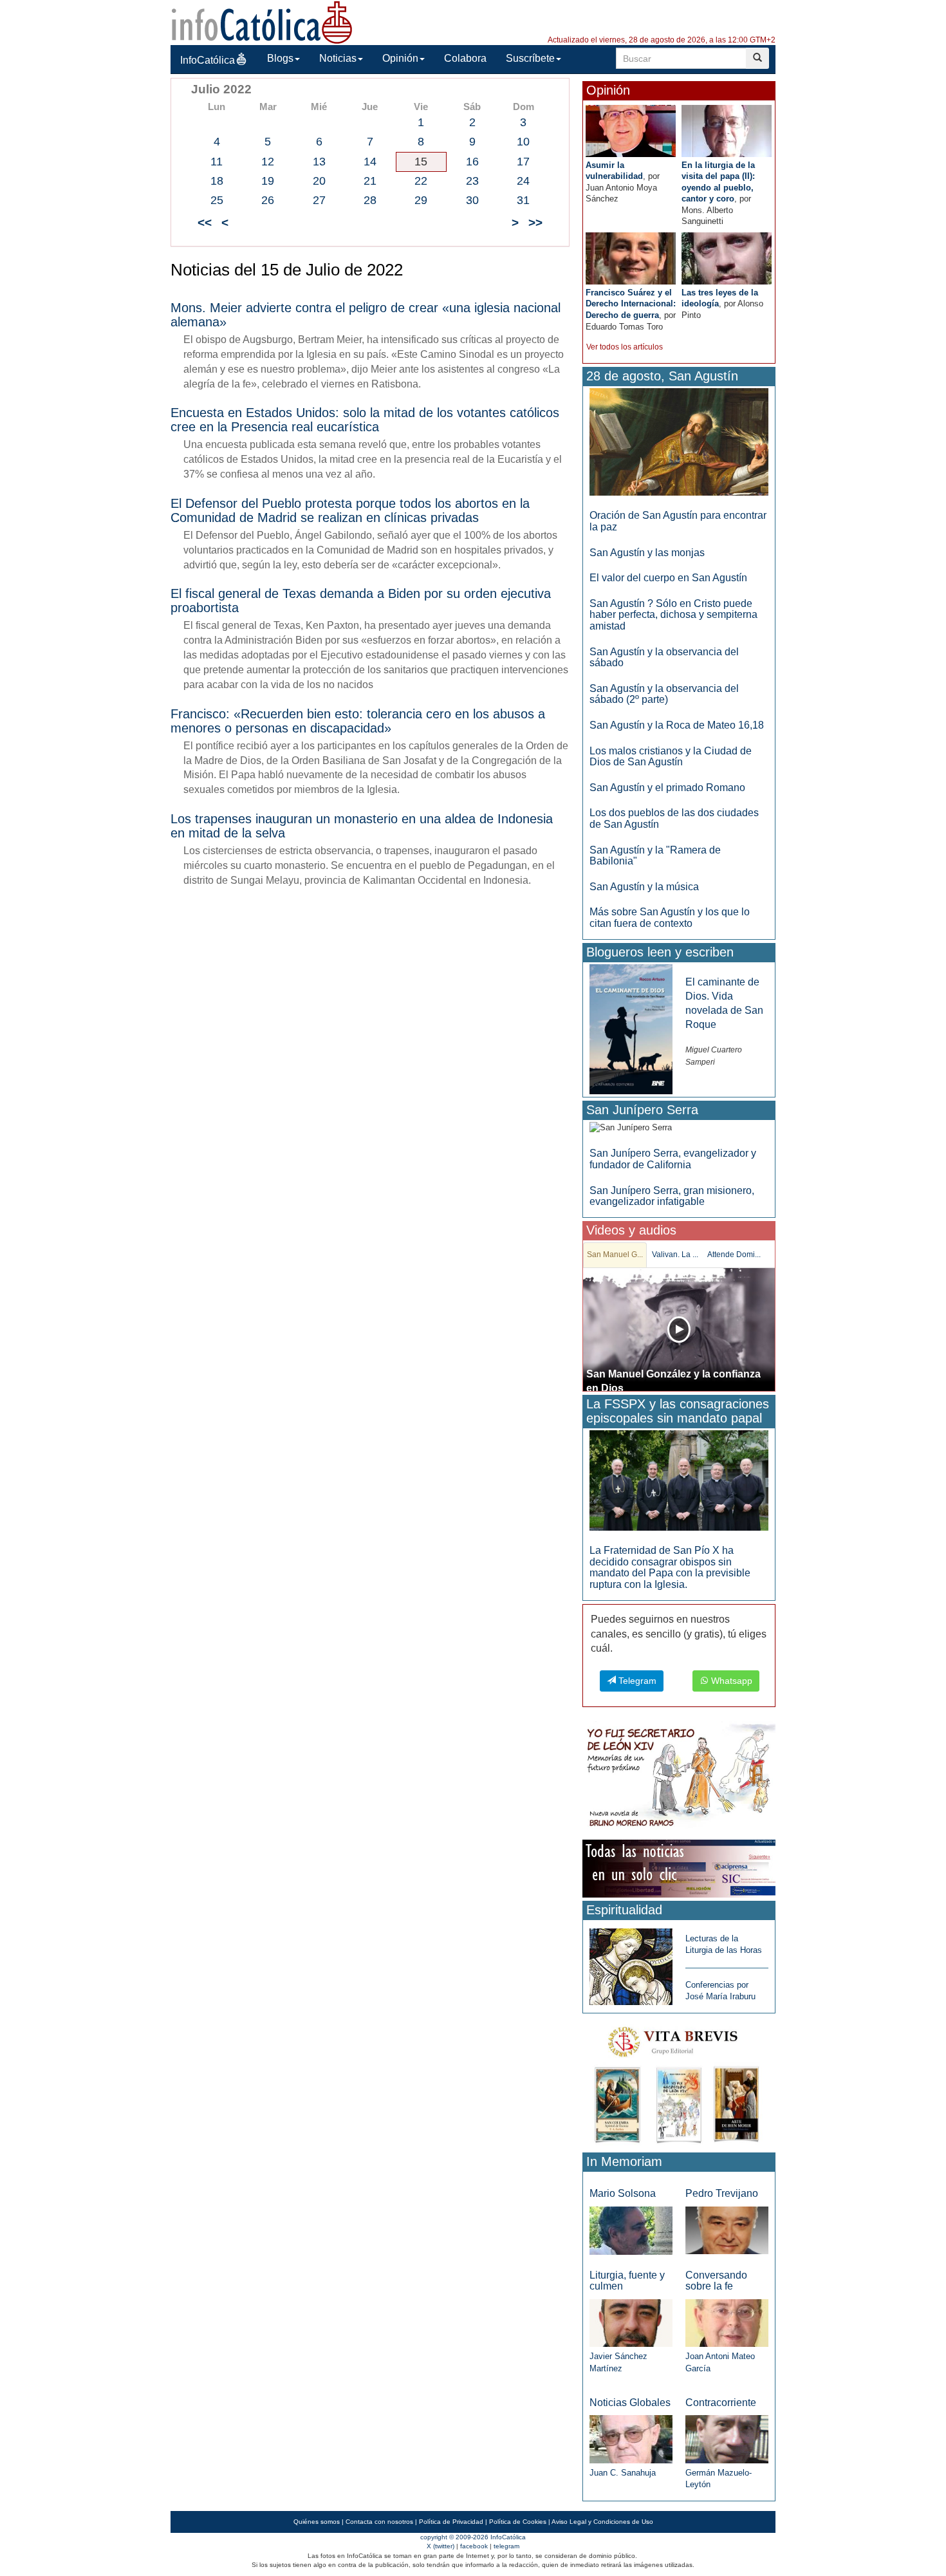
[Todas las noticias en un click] (679, 1868)
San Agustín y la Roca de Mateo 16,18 (677, 725)
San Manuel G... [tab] (615, 1255)
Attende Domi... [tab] (734, 1255)
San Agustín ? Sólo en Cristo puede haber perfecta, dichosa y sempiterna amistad (673, 615)
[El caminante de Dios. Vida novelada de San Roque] (631, 1028)
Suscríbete (530, 58)
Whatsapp (730, 1681)
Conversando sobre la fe (716, 2281)
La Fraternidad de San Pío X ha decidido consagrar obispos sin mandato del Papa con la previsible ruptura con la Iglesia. (670, 1567)
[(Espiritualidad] (631, 1963)
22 (421, 181)
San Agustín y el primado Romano (667, 788)
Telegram (636, 1681)
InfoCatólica (208, 60)
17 (523, 162)
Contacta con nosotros (379, 2522)
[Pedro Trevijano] (727, 2230)
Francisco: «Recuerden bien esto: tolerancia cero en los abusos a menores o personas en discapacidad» (358, 721)
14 (370, 162)
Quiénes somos (317, 2522)
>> (535, 222)
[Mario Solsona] (631, 2230)
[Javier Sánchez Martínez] (631, 2322)
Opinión (400, 58)
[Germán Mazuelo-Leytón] (727, 2439)
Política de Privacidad (451, 2522)
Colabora (465, 58)
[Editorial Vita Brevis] (679, 2082)
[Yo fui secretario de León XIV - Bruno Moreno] (679, 1778)
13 (319, 162)
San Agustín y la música (644, 887)
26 (268, 200)
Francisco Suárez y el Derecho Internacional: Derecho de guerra (631, 304)
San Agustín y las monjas (647, 553)
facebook (474, 2546)
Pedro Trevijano (722, 2193)
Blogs (280, 58)
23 (472, 181)
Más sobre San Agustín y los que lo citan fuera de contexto (670, 918)
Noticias (338, 58)
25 (217, 200)
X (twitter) (441, 2546)
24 (523, 181)
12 (268, 162)
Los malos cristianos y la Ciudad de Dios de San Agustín (671, 757)
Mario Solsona (623, 2193)
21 (370, 181)
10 (523, 142)
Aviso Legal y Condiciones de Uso (602, 2522)
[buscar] (757, 58)
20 (319, 181)
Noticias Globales (630, 2403)
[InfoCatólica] (262, 22)
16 (472, 162)
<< (205, 222)
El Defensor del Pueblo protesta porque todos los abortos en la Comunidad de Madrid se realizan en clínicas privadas (350, 510)
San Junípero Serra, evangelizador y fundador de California (673, 1159)
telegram (506, 2546)
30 (472, 200)
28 (370, 200)
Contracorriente (721, 2403)
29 (421, 200)
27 (319, 200)
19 (268, 181)
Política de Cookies (518, 2522)
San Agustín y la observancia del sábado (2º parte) (664, 694)
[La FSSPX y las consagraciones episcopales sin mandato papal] (679, 1480)
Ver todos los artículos (625, 347)
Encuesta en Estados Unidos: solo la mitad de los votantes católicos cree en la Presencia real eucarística (365, 420)
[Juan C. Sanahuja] (631, 2439)
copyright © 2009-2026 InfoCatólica (473, 2537)
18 (217, 181)
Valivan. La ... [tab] (675, 1255)
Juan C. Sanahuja (623, 2473)
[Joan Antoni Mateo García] (727, 2323)
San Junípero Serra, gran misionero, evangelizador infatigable (672, 1196)
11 (217, 162)
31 (523, 200)
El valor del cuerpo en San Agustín (668, 578)
